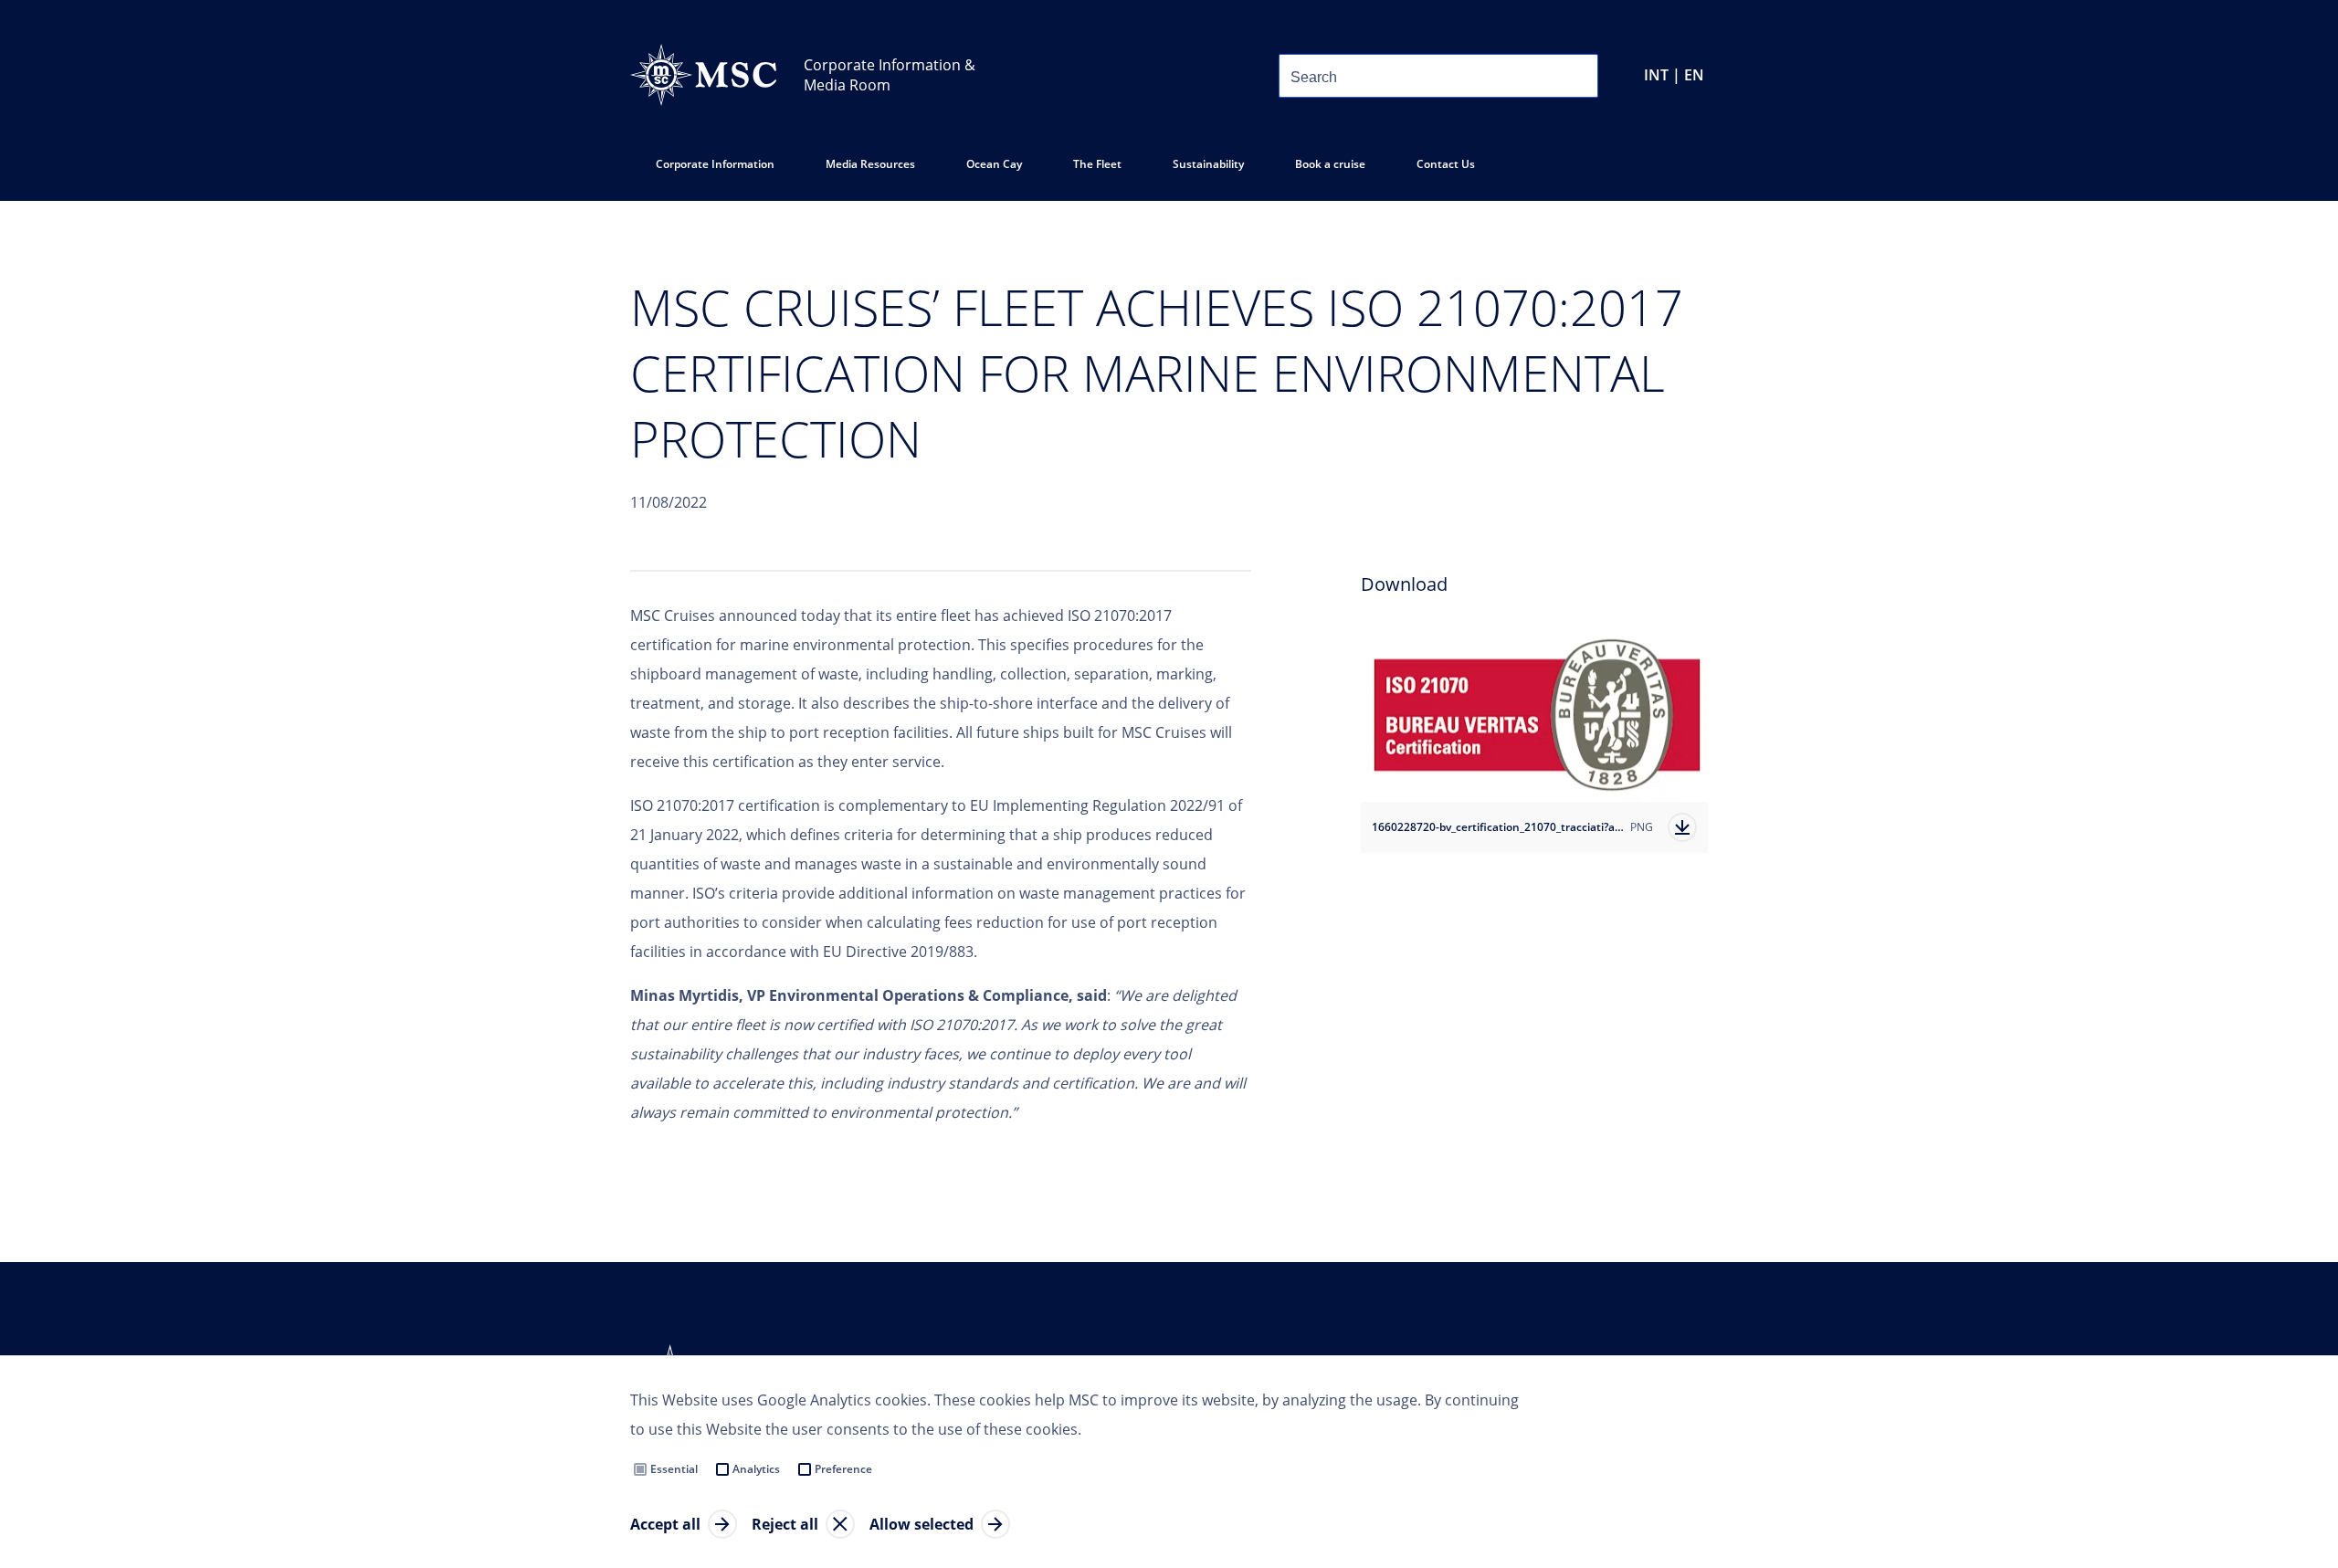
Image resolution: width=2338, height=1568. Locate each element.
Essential (674, 1469)
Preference (843, 1469)
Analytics (756, 1469)
